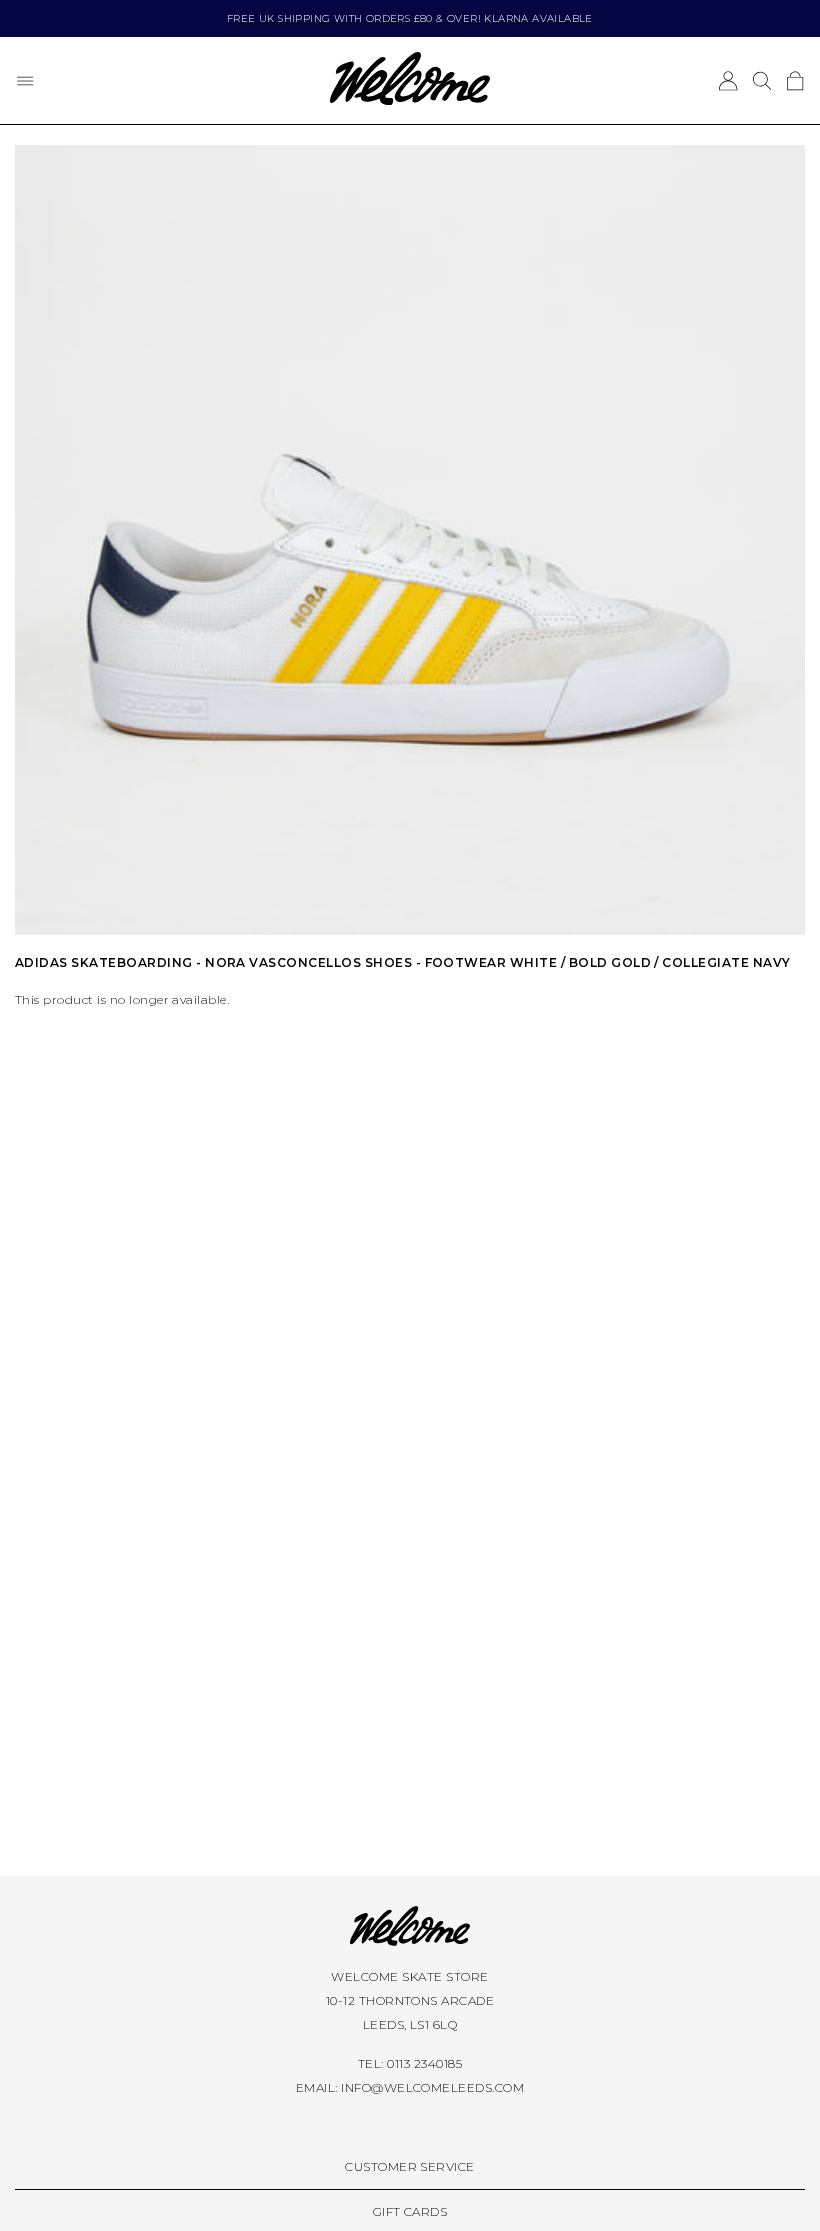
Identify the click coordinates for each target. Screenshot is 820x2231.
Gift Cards (410, 2211)
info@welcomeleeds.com (432, 2087)
